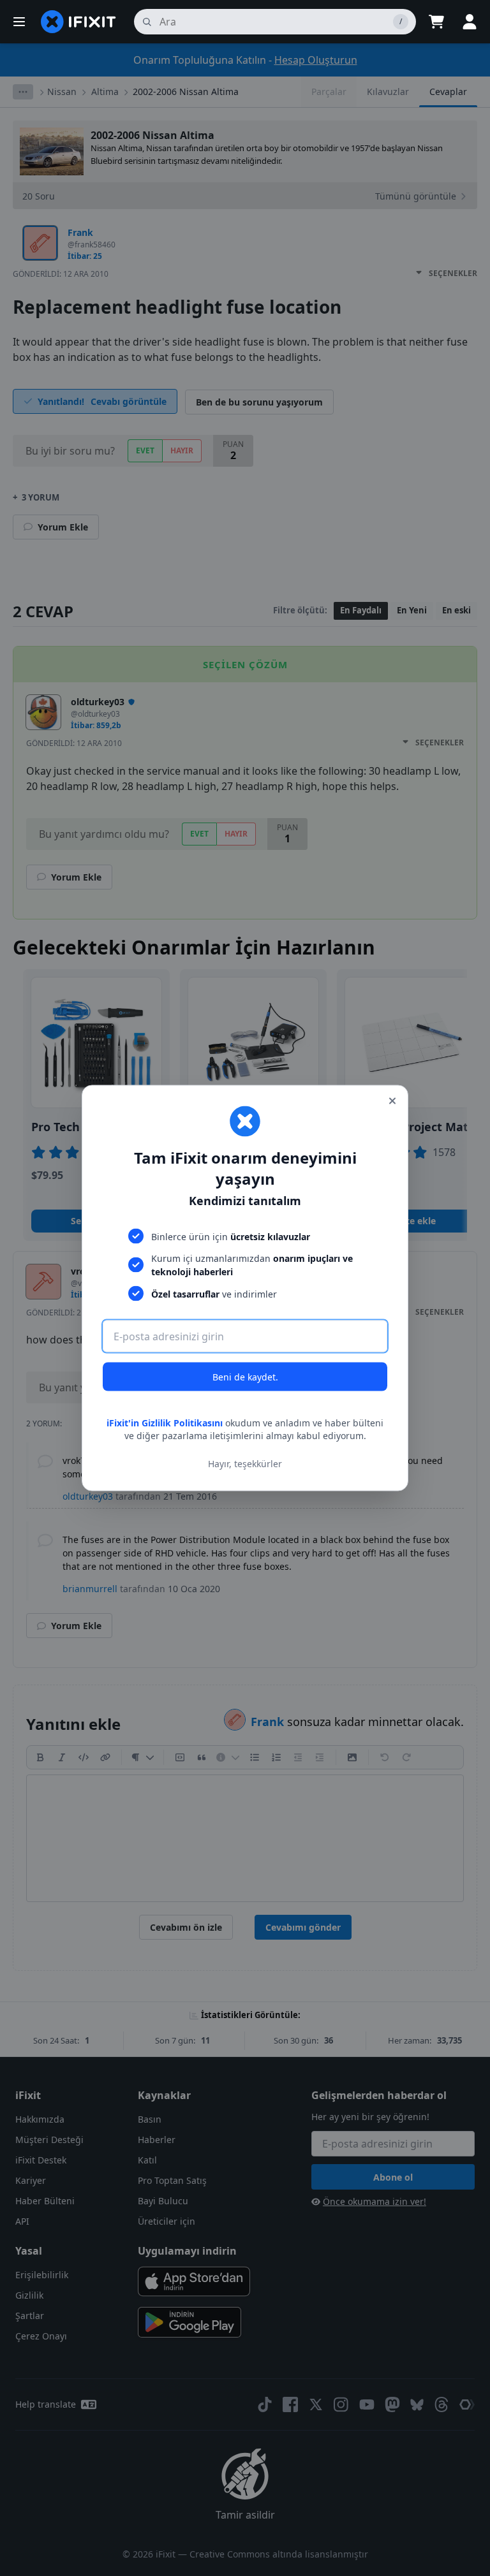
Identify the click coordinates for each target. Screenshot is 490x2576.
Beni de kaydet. (245, 1377)
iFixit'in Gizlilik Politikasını (165, 1423)
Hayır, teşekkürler (245, 1463)
